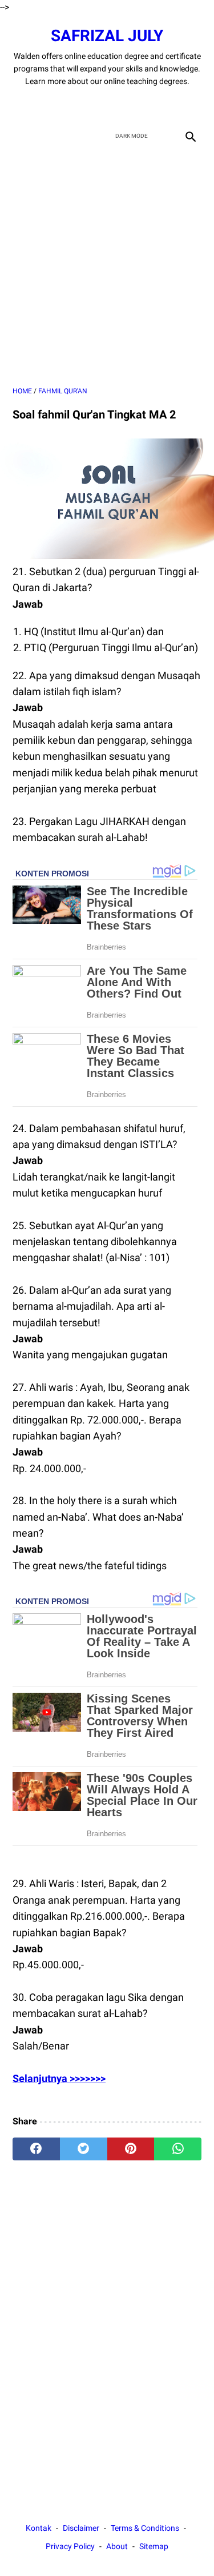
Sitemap (154, 2546)
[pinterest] (131, 2149)
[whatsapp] (178, 2149)
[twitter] (94, 106)
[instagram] (148, 106)
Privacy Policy (70, 2546)
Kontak (39, 2528)
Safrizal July (107, 36)
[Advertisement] (107, 266)
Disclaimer (81, 2528)
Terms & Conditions (145, 2528)
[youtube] (121, 106)
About (117, 2546)
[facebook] (67, 106)
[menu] (19, 136)
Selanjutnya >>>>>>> (59, 2078)
